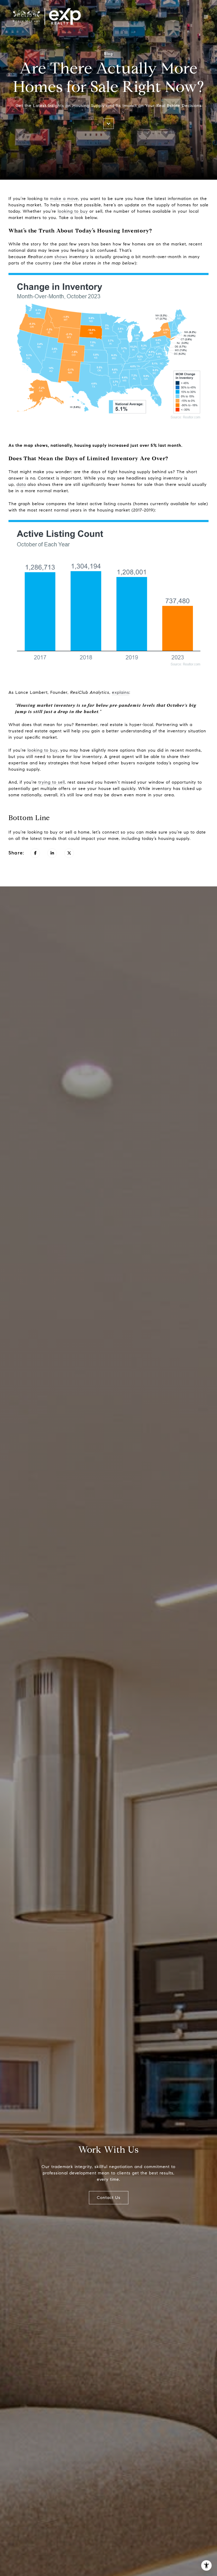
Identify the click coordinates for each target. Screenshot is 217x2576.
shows (61, 257)
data (21, 484)
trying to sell (52, 782)
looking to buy (73, 211)
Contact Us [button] (109, 2198)
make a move (64, 199)
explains (121, 692)
